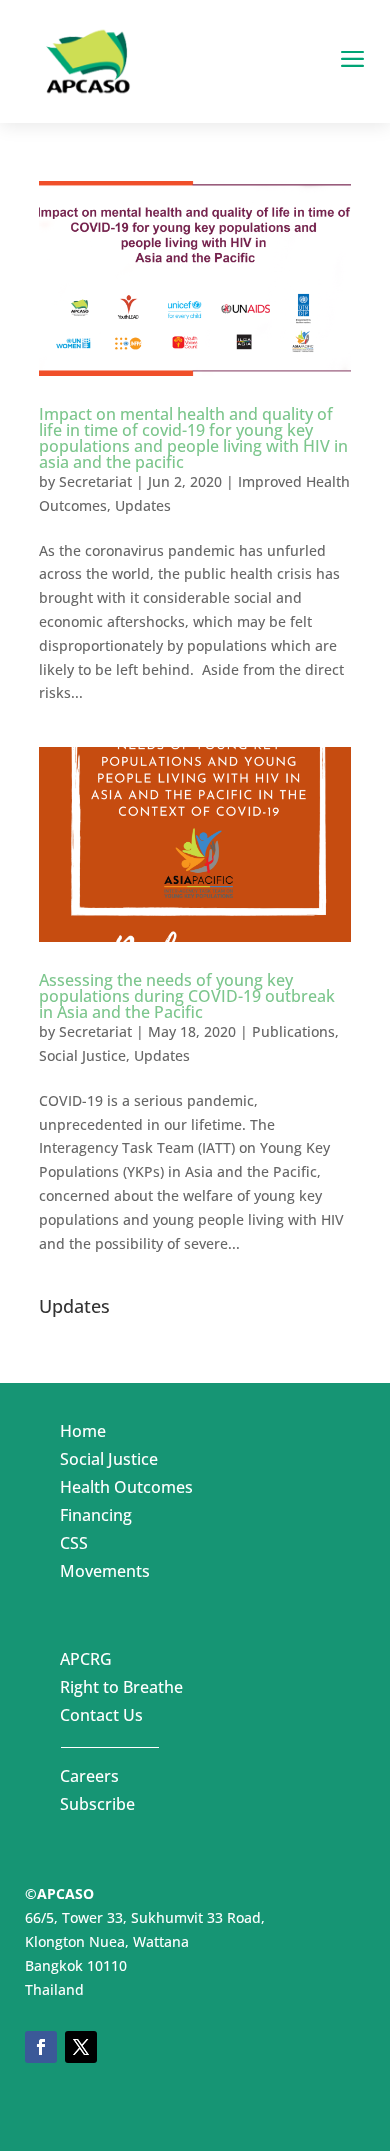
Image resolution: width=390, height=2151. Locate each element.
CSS (74, 1547)
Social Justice (82, 1055)
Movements (105, 1575)
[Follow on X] (81, 2047)
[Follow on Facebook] (41, 2047)
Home (83, 1435)
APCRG (86, 1663)
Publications (293, 1031)
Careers (89, 1780)
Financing (96, 1519)
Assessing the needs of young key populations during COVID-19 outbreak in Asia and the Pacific (187, 996)
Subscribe (97, 1808)
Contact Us (101, 1719)
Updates (143, 505)
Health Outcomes (126, 1491)
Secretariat (95, 481)
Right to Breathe (121, 1691)
